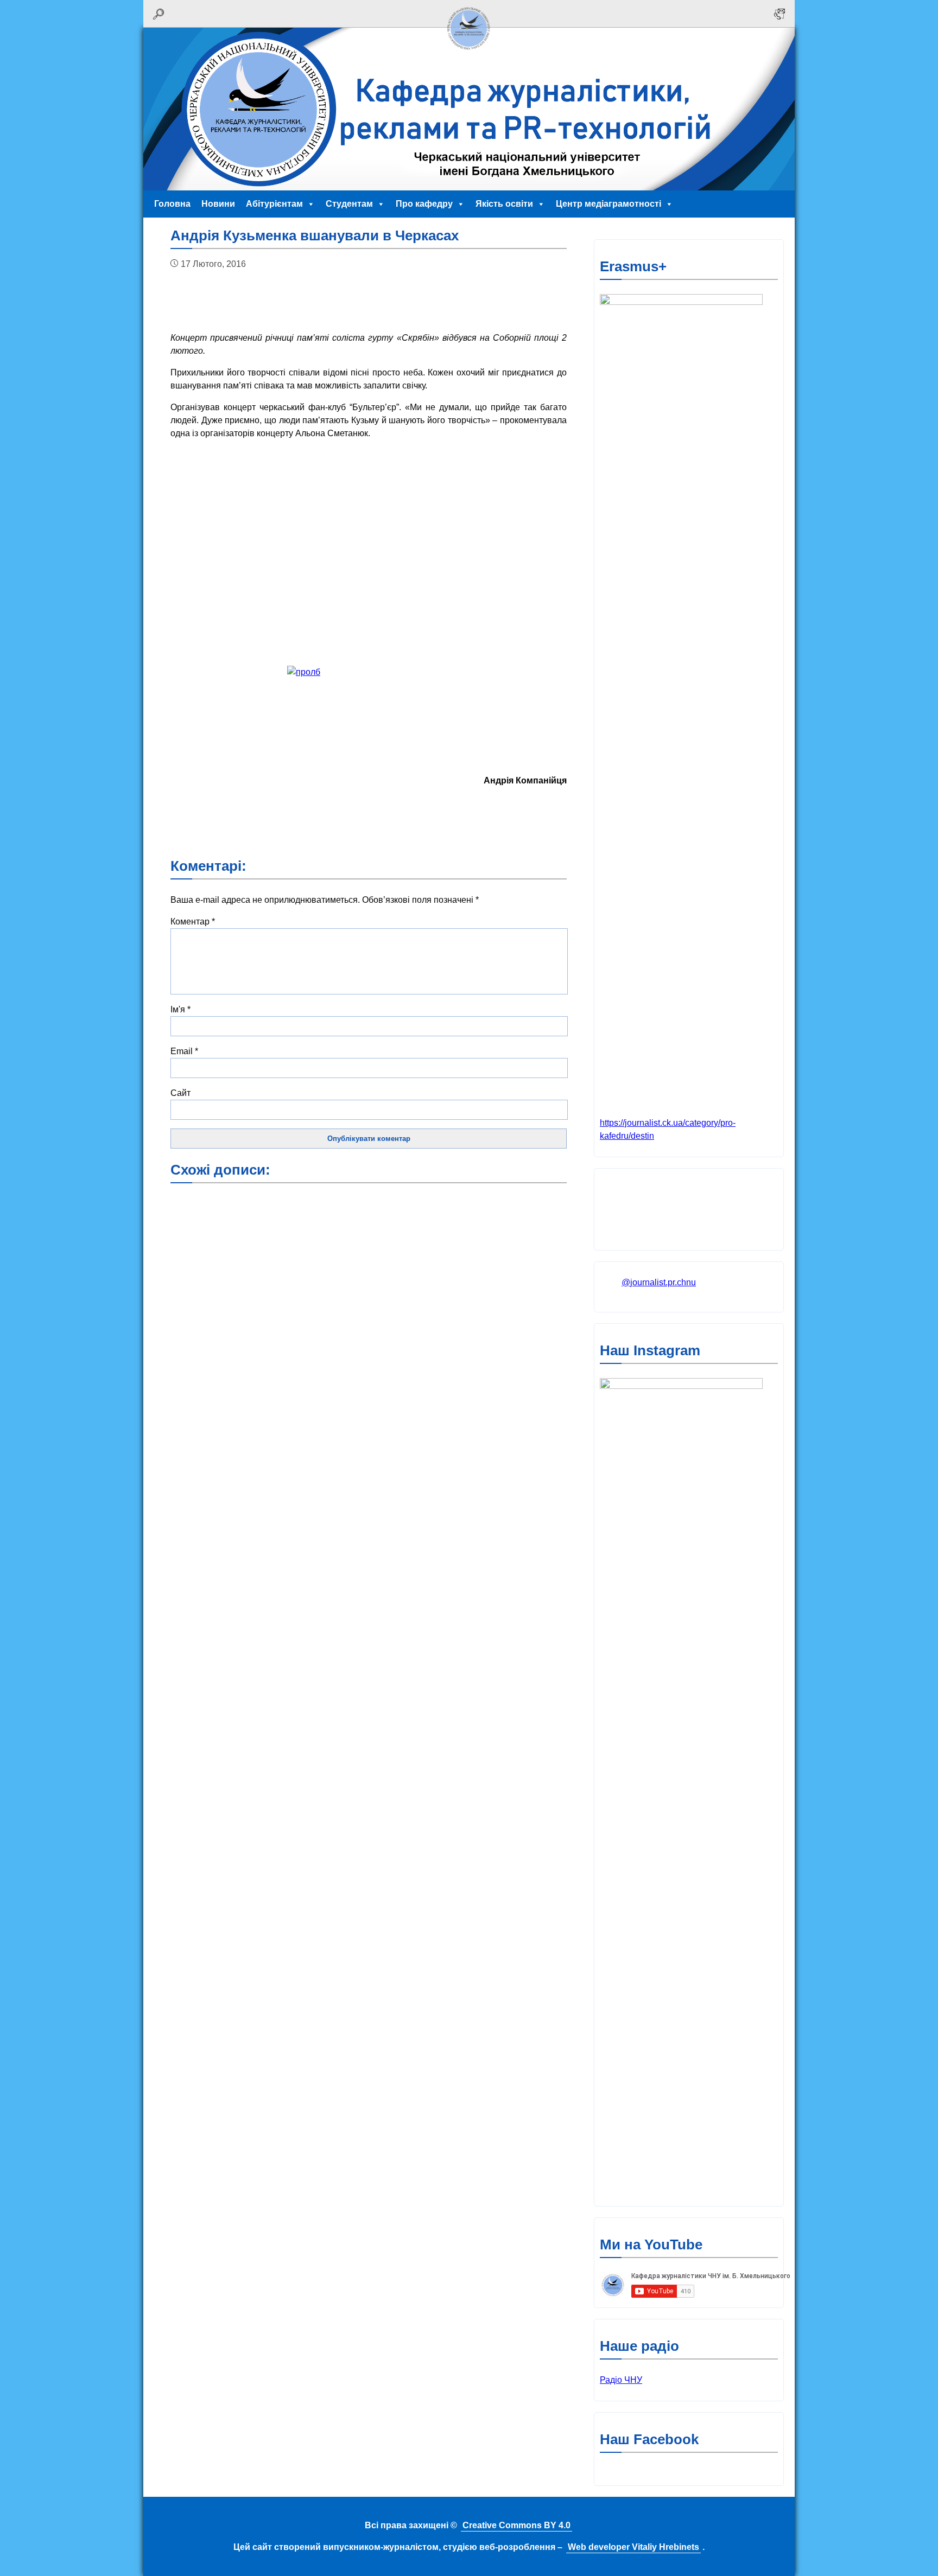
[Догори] (469, 53)
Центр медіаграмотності (609, 204)
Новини (218, 204)
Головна (172, 204)
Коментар (193, 922)
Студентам (349, 204)
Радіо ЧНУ (621, 2380)
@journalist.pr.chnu (659, 1282)
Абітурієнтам (274, 204)
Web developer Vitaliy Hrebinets (633, 2547)
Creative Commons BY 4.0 (516, 2525)
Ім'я (180, 1009)
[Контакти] (779, 14)
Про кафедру (424, 204)
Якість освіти (504, 204)
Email (184, 1051)
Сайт (180, 1093)
